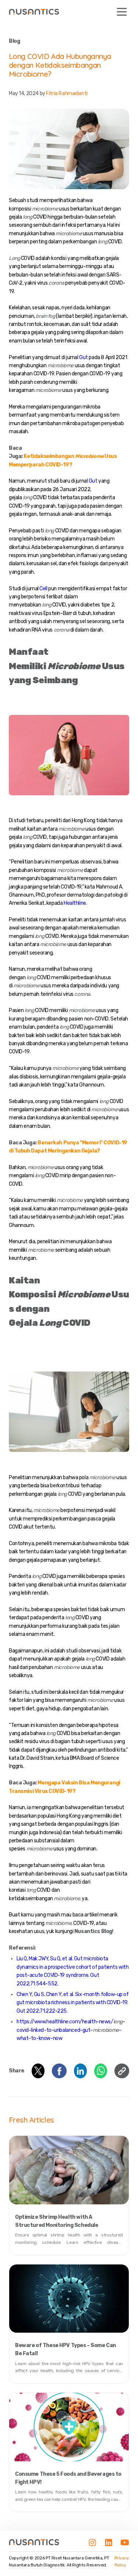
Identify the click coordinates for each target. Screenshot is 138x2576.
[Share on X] (38, 2071)
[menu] (122, 12)
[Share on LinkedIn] (80, 2071)
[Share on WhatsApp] (101, 2071)
